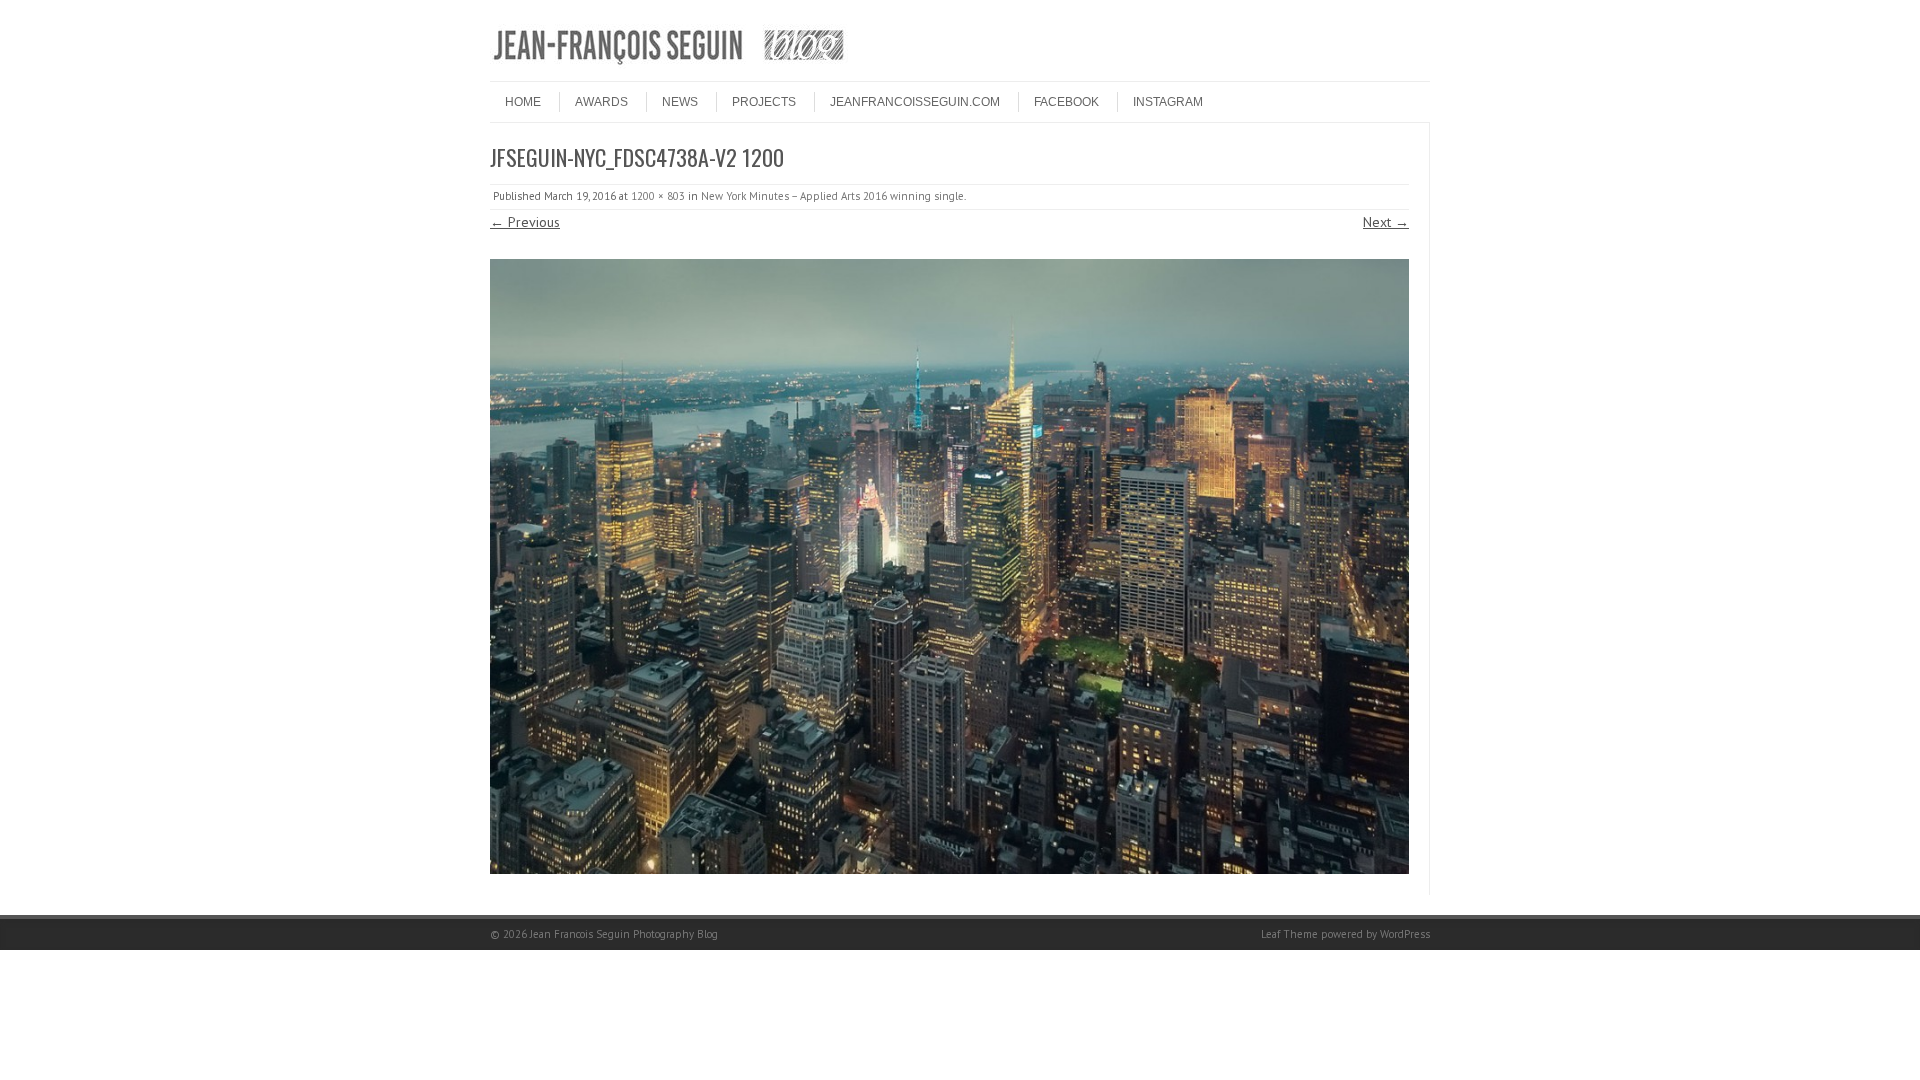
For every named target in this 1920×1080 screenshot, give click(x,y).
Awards (601, 102)
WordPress (1405, 934)
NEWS (680, 102)
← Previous (525, 222)
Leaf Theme (1289, 934)
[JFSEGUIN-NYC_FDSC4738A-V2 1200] (949, 566)
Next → (1386, 222)
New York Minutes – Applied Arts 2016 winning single (832, 196)
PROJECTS (764, 102)
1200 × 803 (658, 196)
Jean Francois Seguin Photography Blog (624, 934)
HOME (523, 102)
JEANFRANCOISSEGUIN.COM (915, 102)
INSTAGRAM (1168, 102)
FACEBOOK (1066, 102)
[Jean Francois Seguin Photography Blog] (669, 64)
